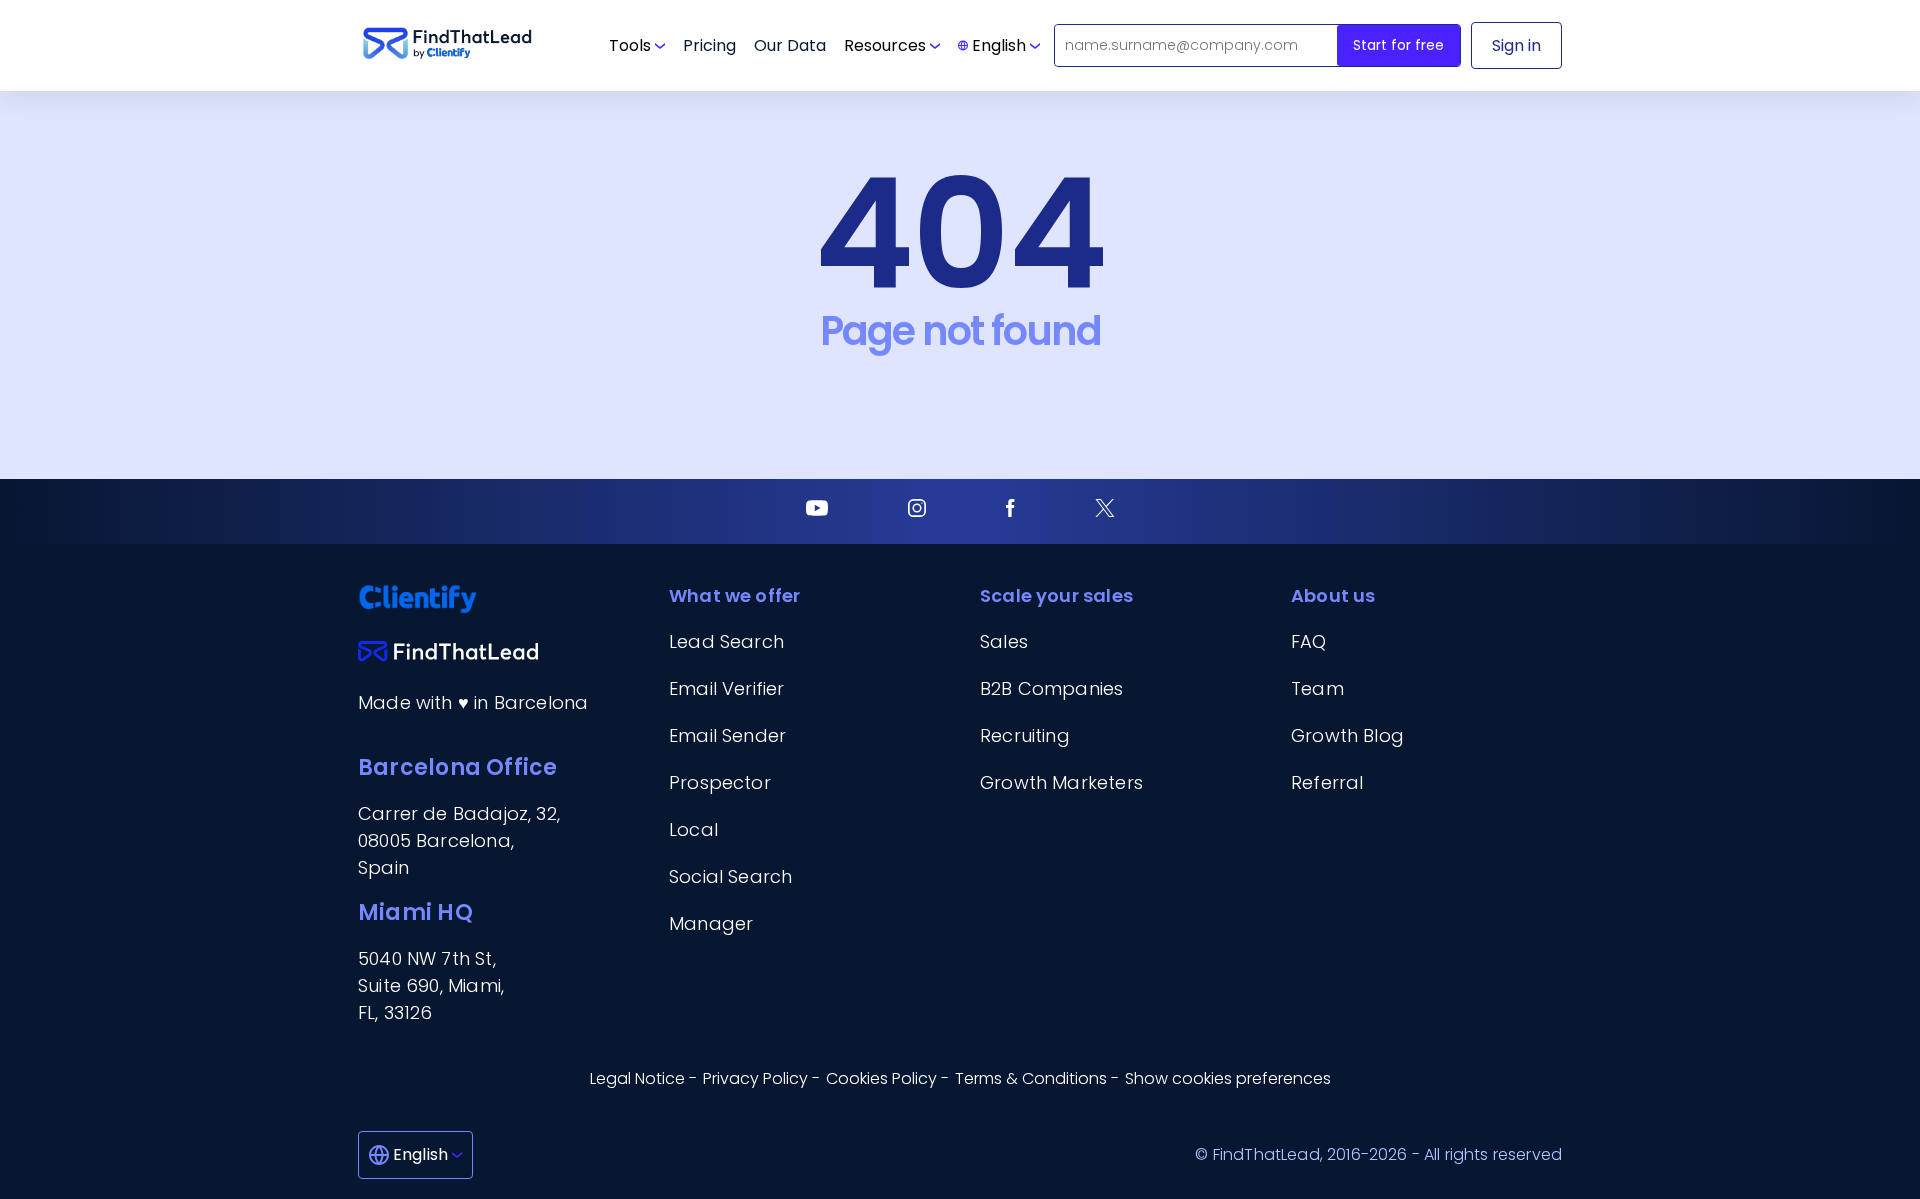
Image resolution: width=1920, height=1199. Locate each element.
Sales (1004, 641)
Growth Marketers (1061, 782)
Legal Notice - (643, 1078)
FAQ (1309, 641)
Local (693, 829)
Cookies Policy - (887, 1078)
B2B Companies (1051, 688)
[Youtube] (817, 511)
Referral (1327, 782)
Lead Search (726, 641)
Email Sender (727, 735)
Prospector (720, 782)
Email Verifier (727, 688)
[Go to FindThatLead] (448, 45)
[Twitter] (1105, 511)
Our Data (790, 45)
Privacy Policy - (761, 1078)
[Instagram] (917, 511)
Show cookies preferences (1228, 1078)
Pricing (709, 45)
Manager (711, 923)
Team (1317, 688)
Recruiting (1025, 735)
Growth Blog (1347, 735)
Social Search (730, 876)
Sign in (1516, 45)
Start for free (1398, 45)
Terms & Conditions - (1037, 1078)
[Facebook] (1010, 511)
